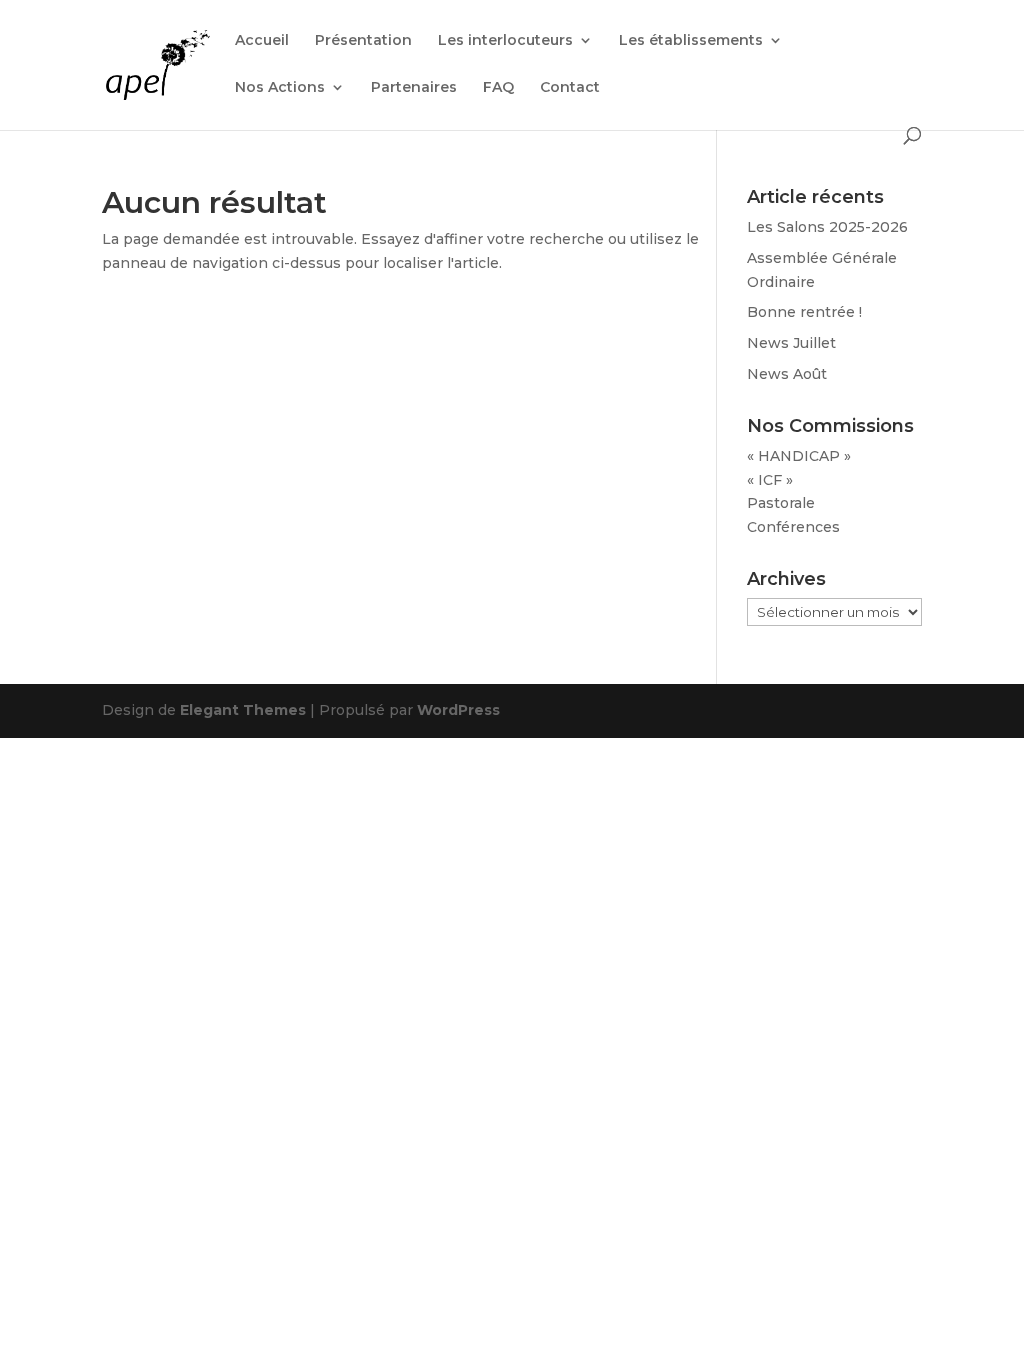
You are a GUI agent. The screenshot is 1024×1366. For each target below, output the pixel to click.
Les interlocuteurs (505, 41)
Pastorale (781, 503)
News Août (787, 374)
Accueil (262, 41)
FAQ (498, 88)
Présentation (363, 41)
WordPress (458, 710)
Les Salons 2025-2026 (827, 227)
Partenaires (414, 88)
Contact (570, 88)
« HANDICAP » (799, 456)
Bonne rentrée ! (804, 312)
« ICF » (770, 480)
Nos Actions (280, 88)
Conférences (793, 527)
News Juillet (791, 343)
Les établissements (691, 41)
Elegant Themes (243, 710)
